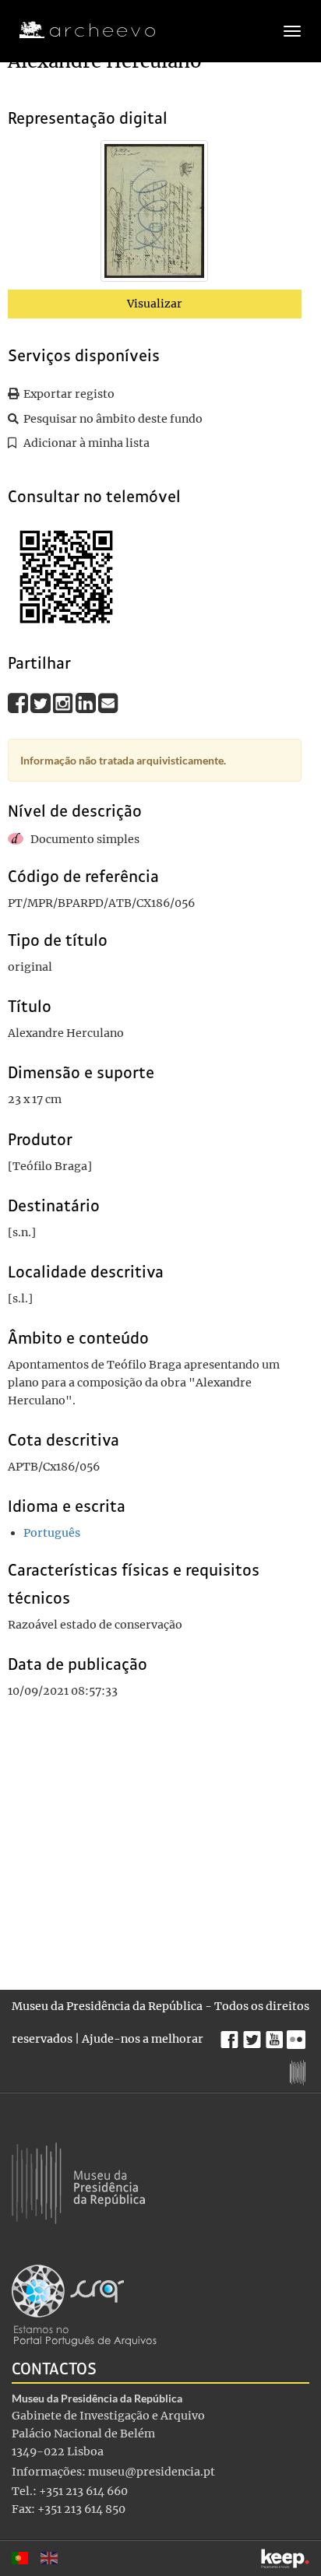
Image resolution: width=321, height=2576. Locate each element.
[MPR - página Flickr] (298, 2036)
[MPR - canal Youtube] (276, 2035)
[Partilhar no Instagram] (64, 703)
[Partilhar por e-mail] (108, 703)
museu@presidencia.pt (152, 2472)
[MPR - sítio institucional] (300, 2071)
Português (52, 1533)
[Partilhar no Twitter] (42, 703)
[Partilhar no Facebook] (19, 703)
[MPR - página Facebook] (232, 2036)
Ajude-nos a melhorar (143, 2039)
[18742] (154, 214)
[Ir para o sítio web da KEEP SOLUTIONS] (285, 2558)
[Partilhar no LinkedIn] (87, 703)
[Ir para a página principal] (78, 30)
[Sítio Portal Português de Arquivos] (84, 2304)
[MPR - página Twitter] (254, 2036)
